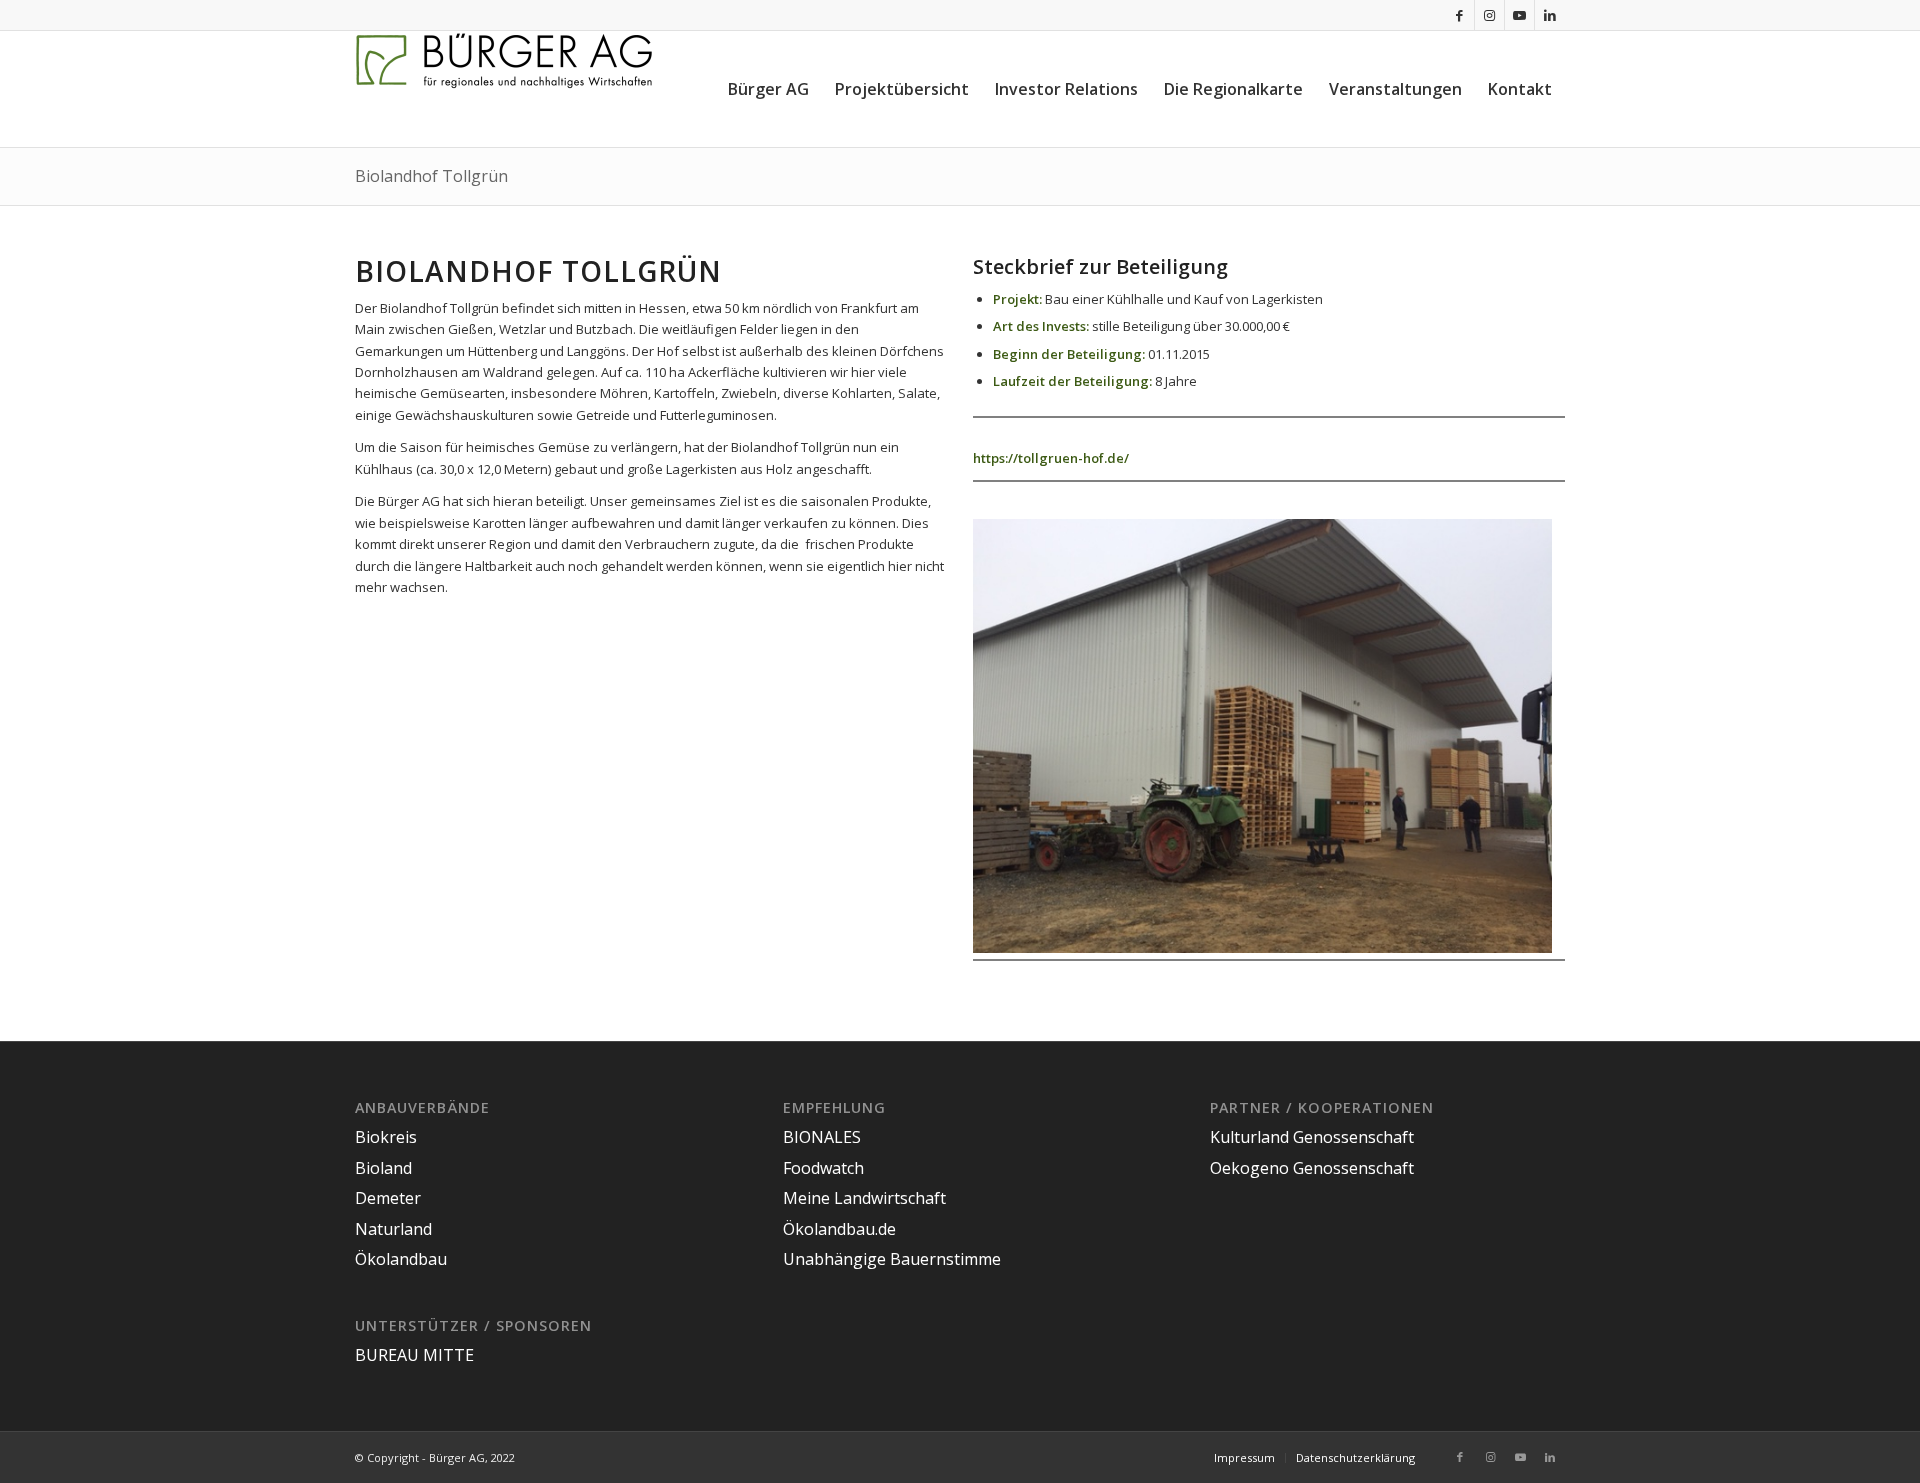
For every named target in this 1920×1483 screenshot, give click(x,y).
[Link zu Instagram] (1489, 15)
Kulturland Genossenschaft (1312, 1137)
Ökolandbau (401, 1259)
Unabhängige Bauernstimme (892, 1259)
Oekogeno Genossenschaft (1312, 1168)
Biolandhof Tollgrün (431, 176)
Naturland (393, 1229)
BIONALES (822, 1137)
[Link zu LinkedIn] (1550, 15)
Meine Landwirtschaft (864, 1198)
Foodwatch (823, 1168)
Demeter (388, 1198)
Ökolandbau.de (839, 1229)
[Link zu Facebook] (1459, 15)
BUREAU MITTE (414, 1355)
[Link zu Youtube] (1519, 15)
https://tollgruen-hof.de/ (1051, 458)
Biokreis (386, 1137)
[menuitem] (768, 89)
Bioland (383, 1168)
